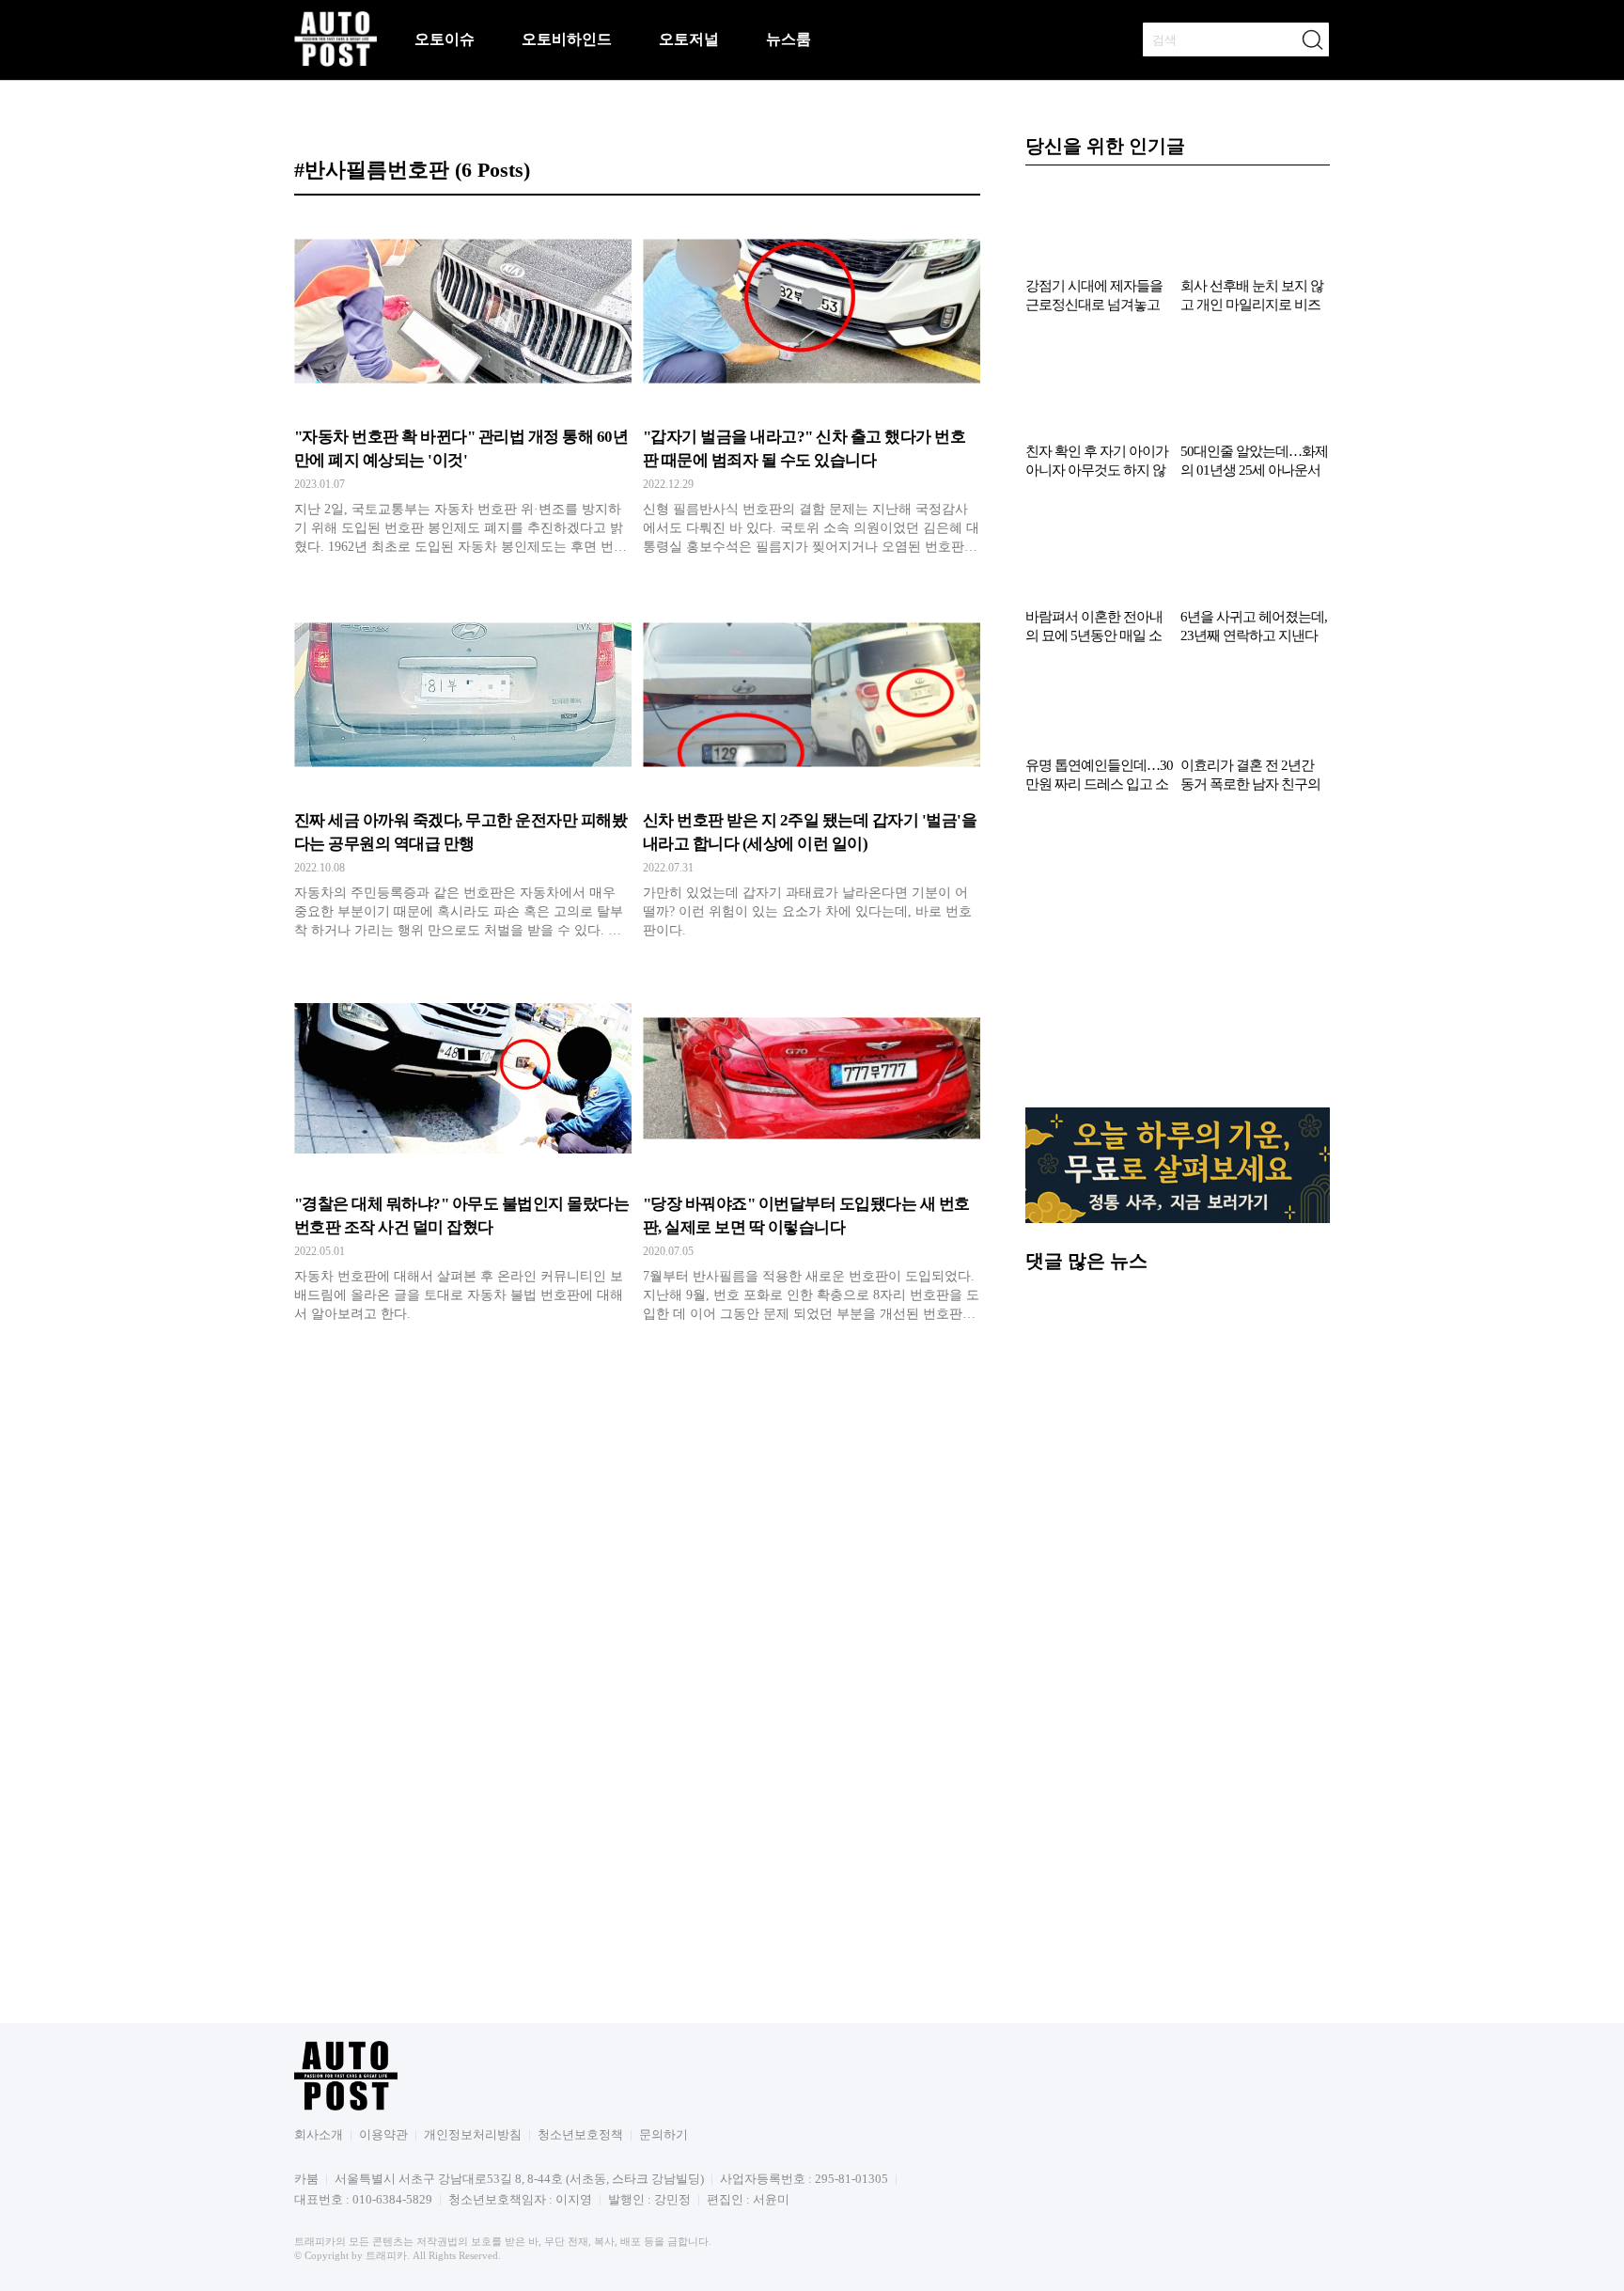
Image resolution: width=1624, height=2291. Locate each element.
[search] (1312, 39)
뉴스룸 (789, 39)
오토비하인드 (567, 39)
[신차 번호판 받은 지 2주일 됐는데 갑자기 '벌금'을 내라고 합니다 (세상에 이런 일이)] (812, 774)
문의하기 (664, 2134)
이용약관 (383, 2134)
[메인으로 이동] (336, 63)
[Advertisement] (1178, 960)
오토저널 (689, 39)
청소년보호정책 (580, 2134)
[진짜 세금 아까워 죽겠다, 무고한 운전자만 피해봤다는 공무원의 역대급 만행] (463, 774)
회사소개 (319, 2134)
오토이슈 (445, 39)
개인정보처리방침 (473, 2134)
